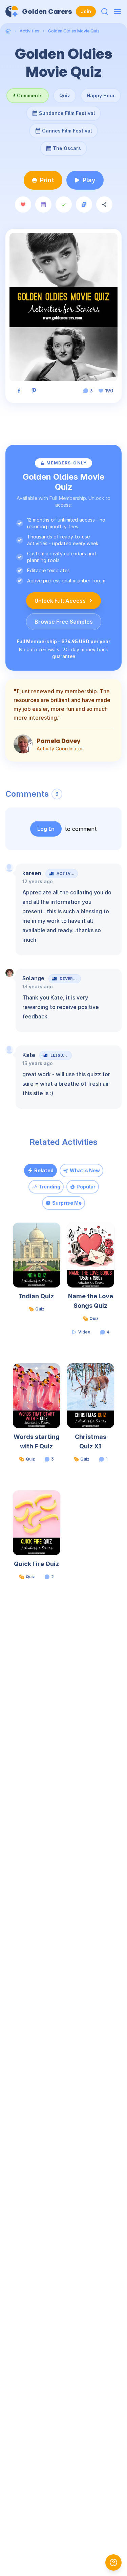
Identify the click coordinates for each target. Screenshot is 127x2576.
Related (44, 1170)
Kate (29, 1055)
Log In (46, 829)
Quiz (65, 95)
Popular (86, 1187)
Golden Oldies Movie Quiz (74, 31)
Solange (33, 978)
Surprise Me (67, 1203)
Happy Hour (101, 95)
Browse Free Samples (64, 622)
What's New (85, 1170)
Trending (49, 1187)
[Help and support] (113, 2562)
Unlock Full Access (60, 601)
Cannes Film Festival (67, 128)
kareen (32, 873)
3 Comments (28, 95)
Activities (29, 31)
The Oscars (64, 146)
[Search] (105, 11)
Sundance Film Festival (67, 111)
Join (86, 11)
